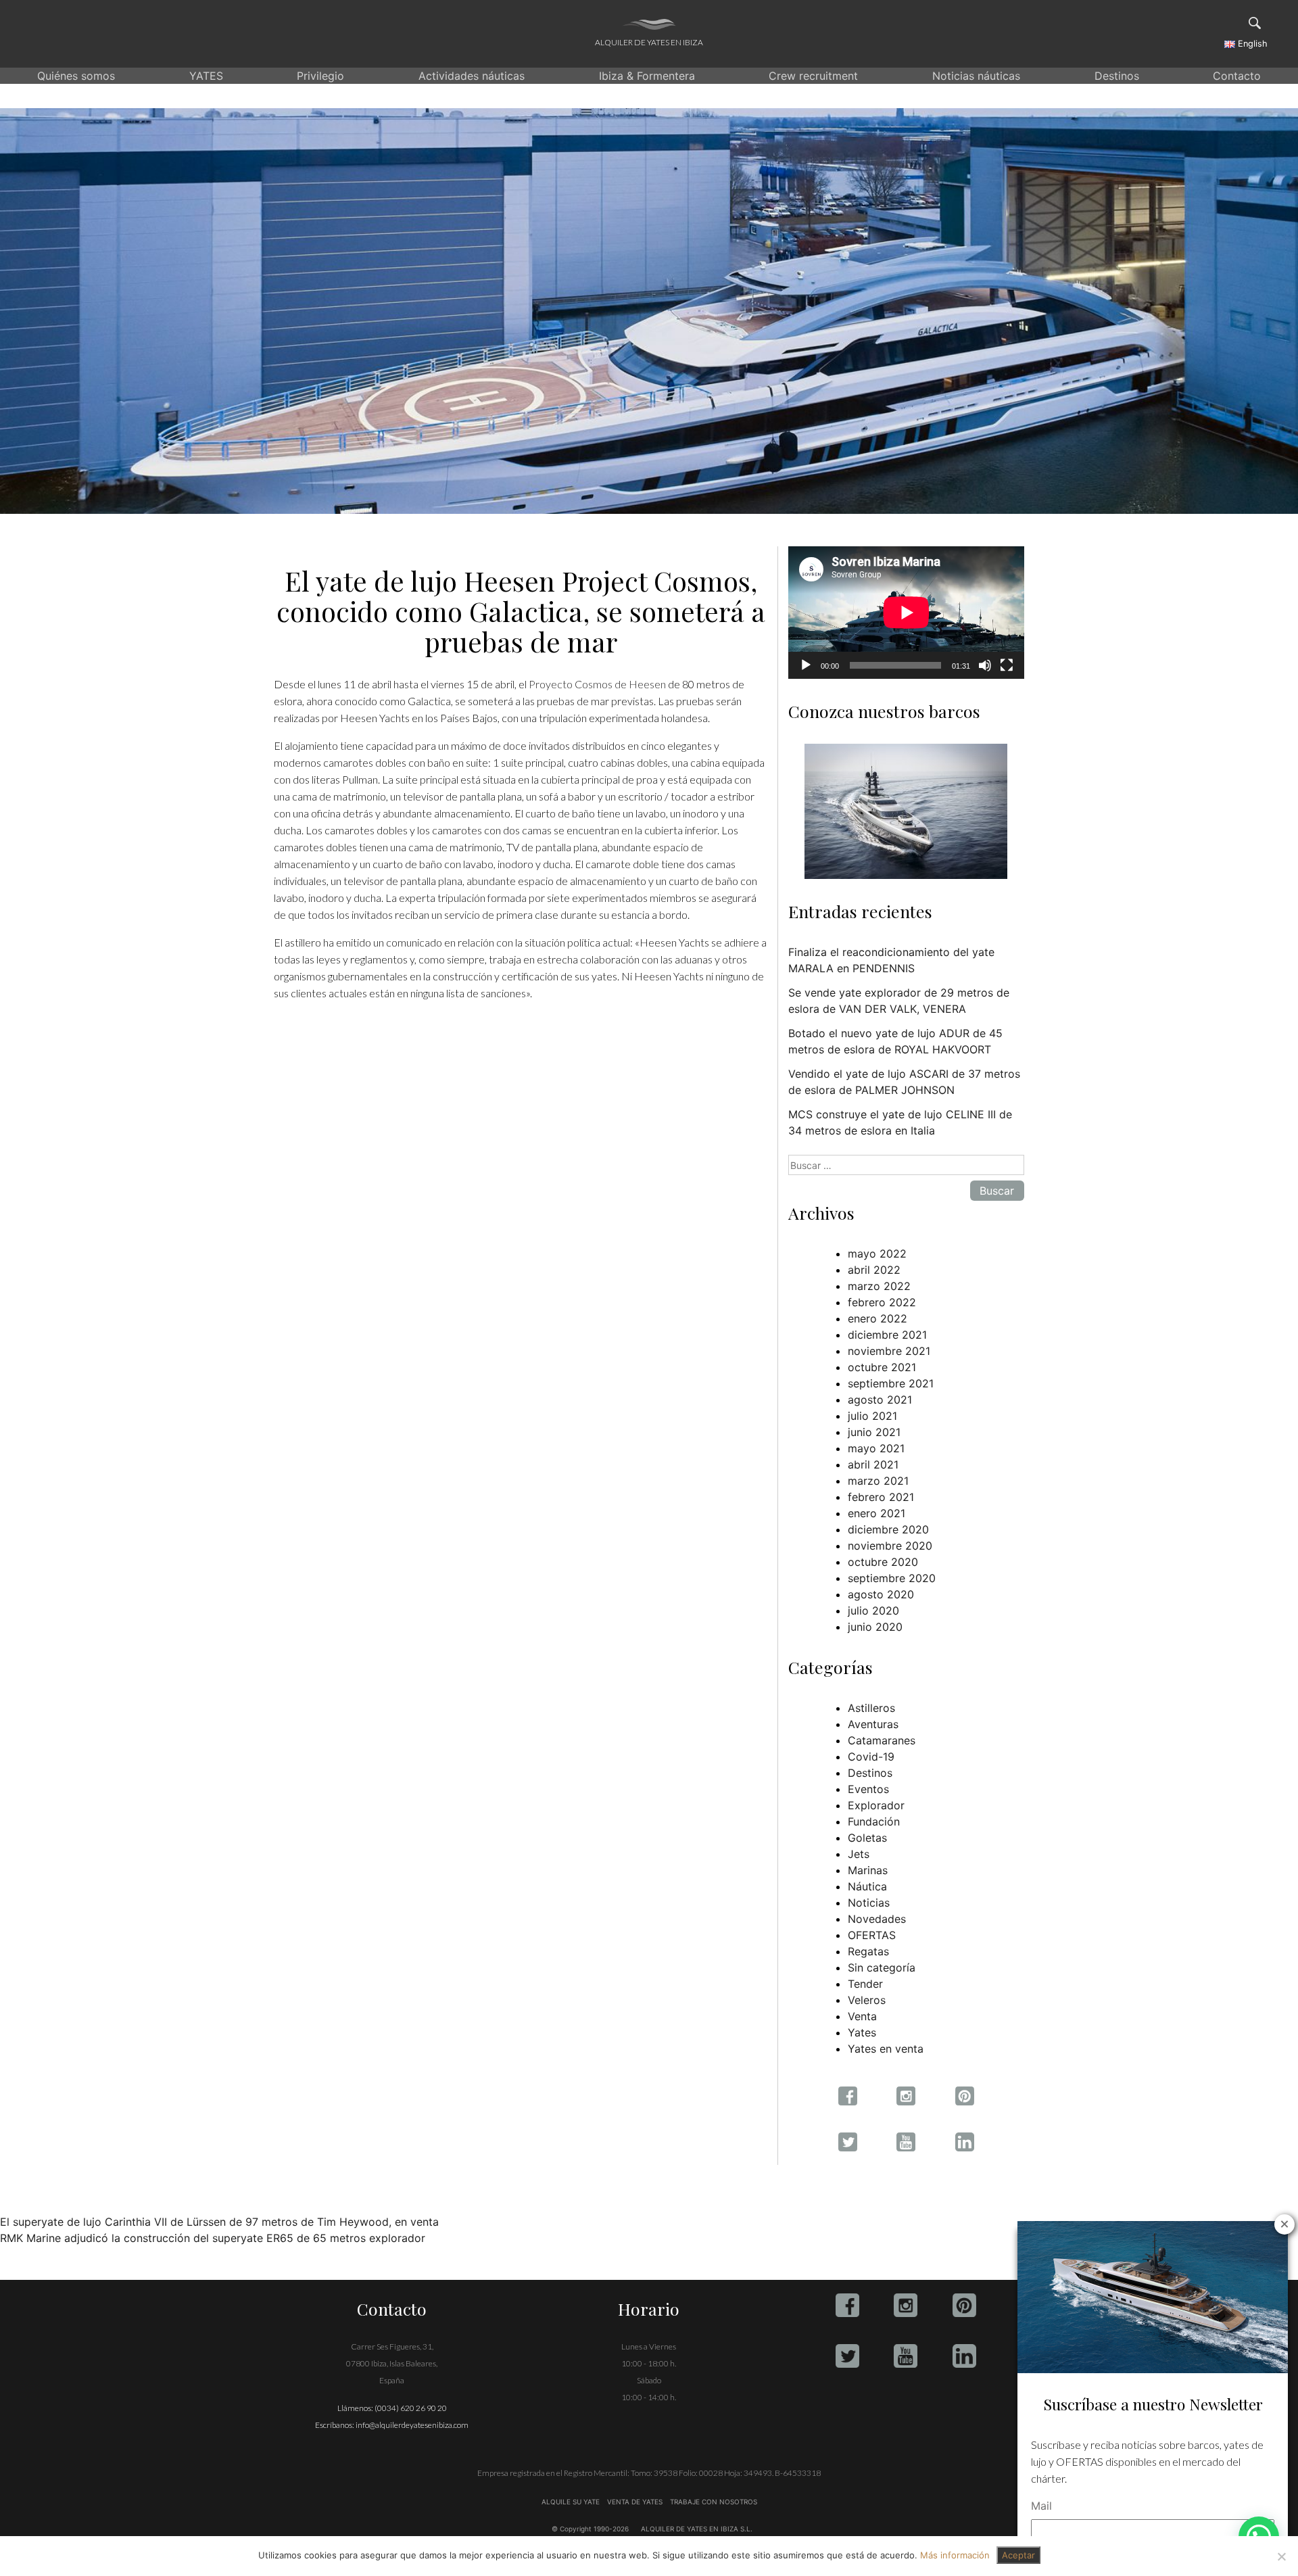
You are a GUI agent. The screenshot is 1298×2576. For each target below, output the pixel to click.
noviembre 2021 (889, 1351)
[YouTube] (906, 2356)
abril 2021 (873, 1464)
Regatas (868, 1951)
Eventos (868, 1789)
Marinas (868, 1870)
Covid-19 (871, 1757)
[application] (906, 613)
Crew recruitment (813, 76)
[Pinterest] (964, 2305)
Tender (865, 1984)
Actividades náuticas (472, 76)
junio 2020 (875, 1627)
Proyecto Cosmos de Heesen (597, 684)
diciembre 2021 (887, 1335)
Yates (862, 2032)
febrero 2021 (881, 1497)
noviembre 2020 (890, 1546)
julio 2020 (873, 1611)
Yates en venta (886, 2049)
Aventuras (873, 1724)
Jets (859, 1854)
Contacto (1237, 76)
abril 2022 (874, 1270)
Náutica (867, 1886)
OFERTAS (872, 1935)
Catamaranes (882, 1740)
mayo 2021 (876, 1448)
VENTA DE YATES (635, 2502)
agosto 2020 (881, 1594)
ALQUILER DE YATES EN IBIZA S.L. (697, 2529)
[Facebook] (847, 2305)
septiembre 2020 (892, 1578)
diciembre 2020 (888, 1529)
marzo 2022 (879, 1286)
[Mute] (985, 665)
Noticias (869, 1903)
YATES (206, 76)
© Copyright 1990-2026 (590, 2529)
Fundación (874, 1821)
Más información (955, 2555)
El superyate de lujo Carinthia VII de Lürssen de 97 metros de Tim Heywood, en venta (219, 2222)
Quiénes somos (76, 76)
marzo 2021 (878, 1481)
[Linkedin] (964, 2356)
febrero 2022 (882, 1302)
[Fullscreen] (1007, 665)
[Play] (806, 665)
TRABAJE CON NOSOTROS (713, 2502)
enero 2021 (876, 1513)
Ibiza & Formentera (647, 76)
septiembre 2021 (891, 1383)
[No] (1281, 2556)
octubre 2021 (882, 1367)
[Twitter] (847, 2356)
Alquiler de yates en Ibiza (649, 42)
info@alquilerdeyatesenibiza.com (412, 2425)
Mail (1041, 2506)
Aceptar (1018, 2555)
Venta (862, 2016)
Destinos (1117, 76)
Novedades (877, 1919)
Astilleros (871, 1708)
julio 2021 (872, 1416)
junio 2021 (874, 1432)
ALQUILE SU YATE (572, 2502)
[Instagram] (906, 2305)
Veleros (867, 2000)
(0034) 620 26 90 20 (411, 2408)
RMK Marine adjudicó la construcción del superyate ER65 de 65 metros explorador (213, 2238)
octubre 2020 (883, 1562)
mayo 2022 (877, 1254)
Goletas (867, 1838)
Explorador (876, 1805)
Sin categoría (882, 1967)
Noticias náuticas (976, 76)
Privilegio (320, 76)
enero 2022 (878, 1318)
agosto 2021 (880, 1400)
